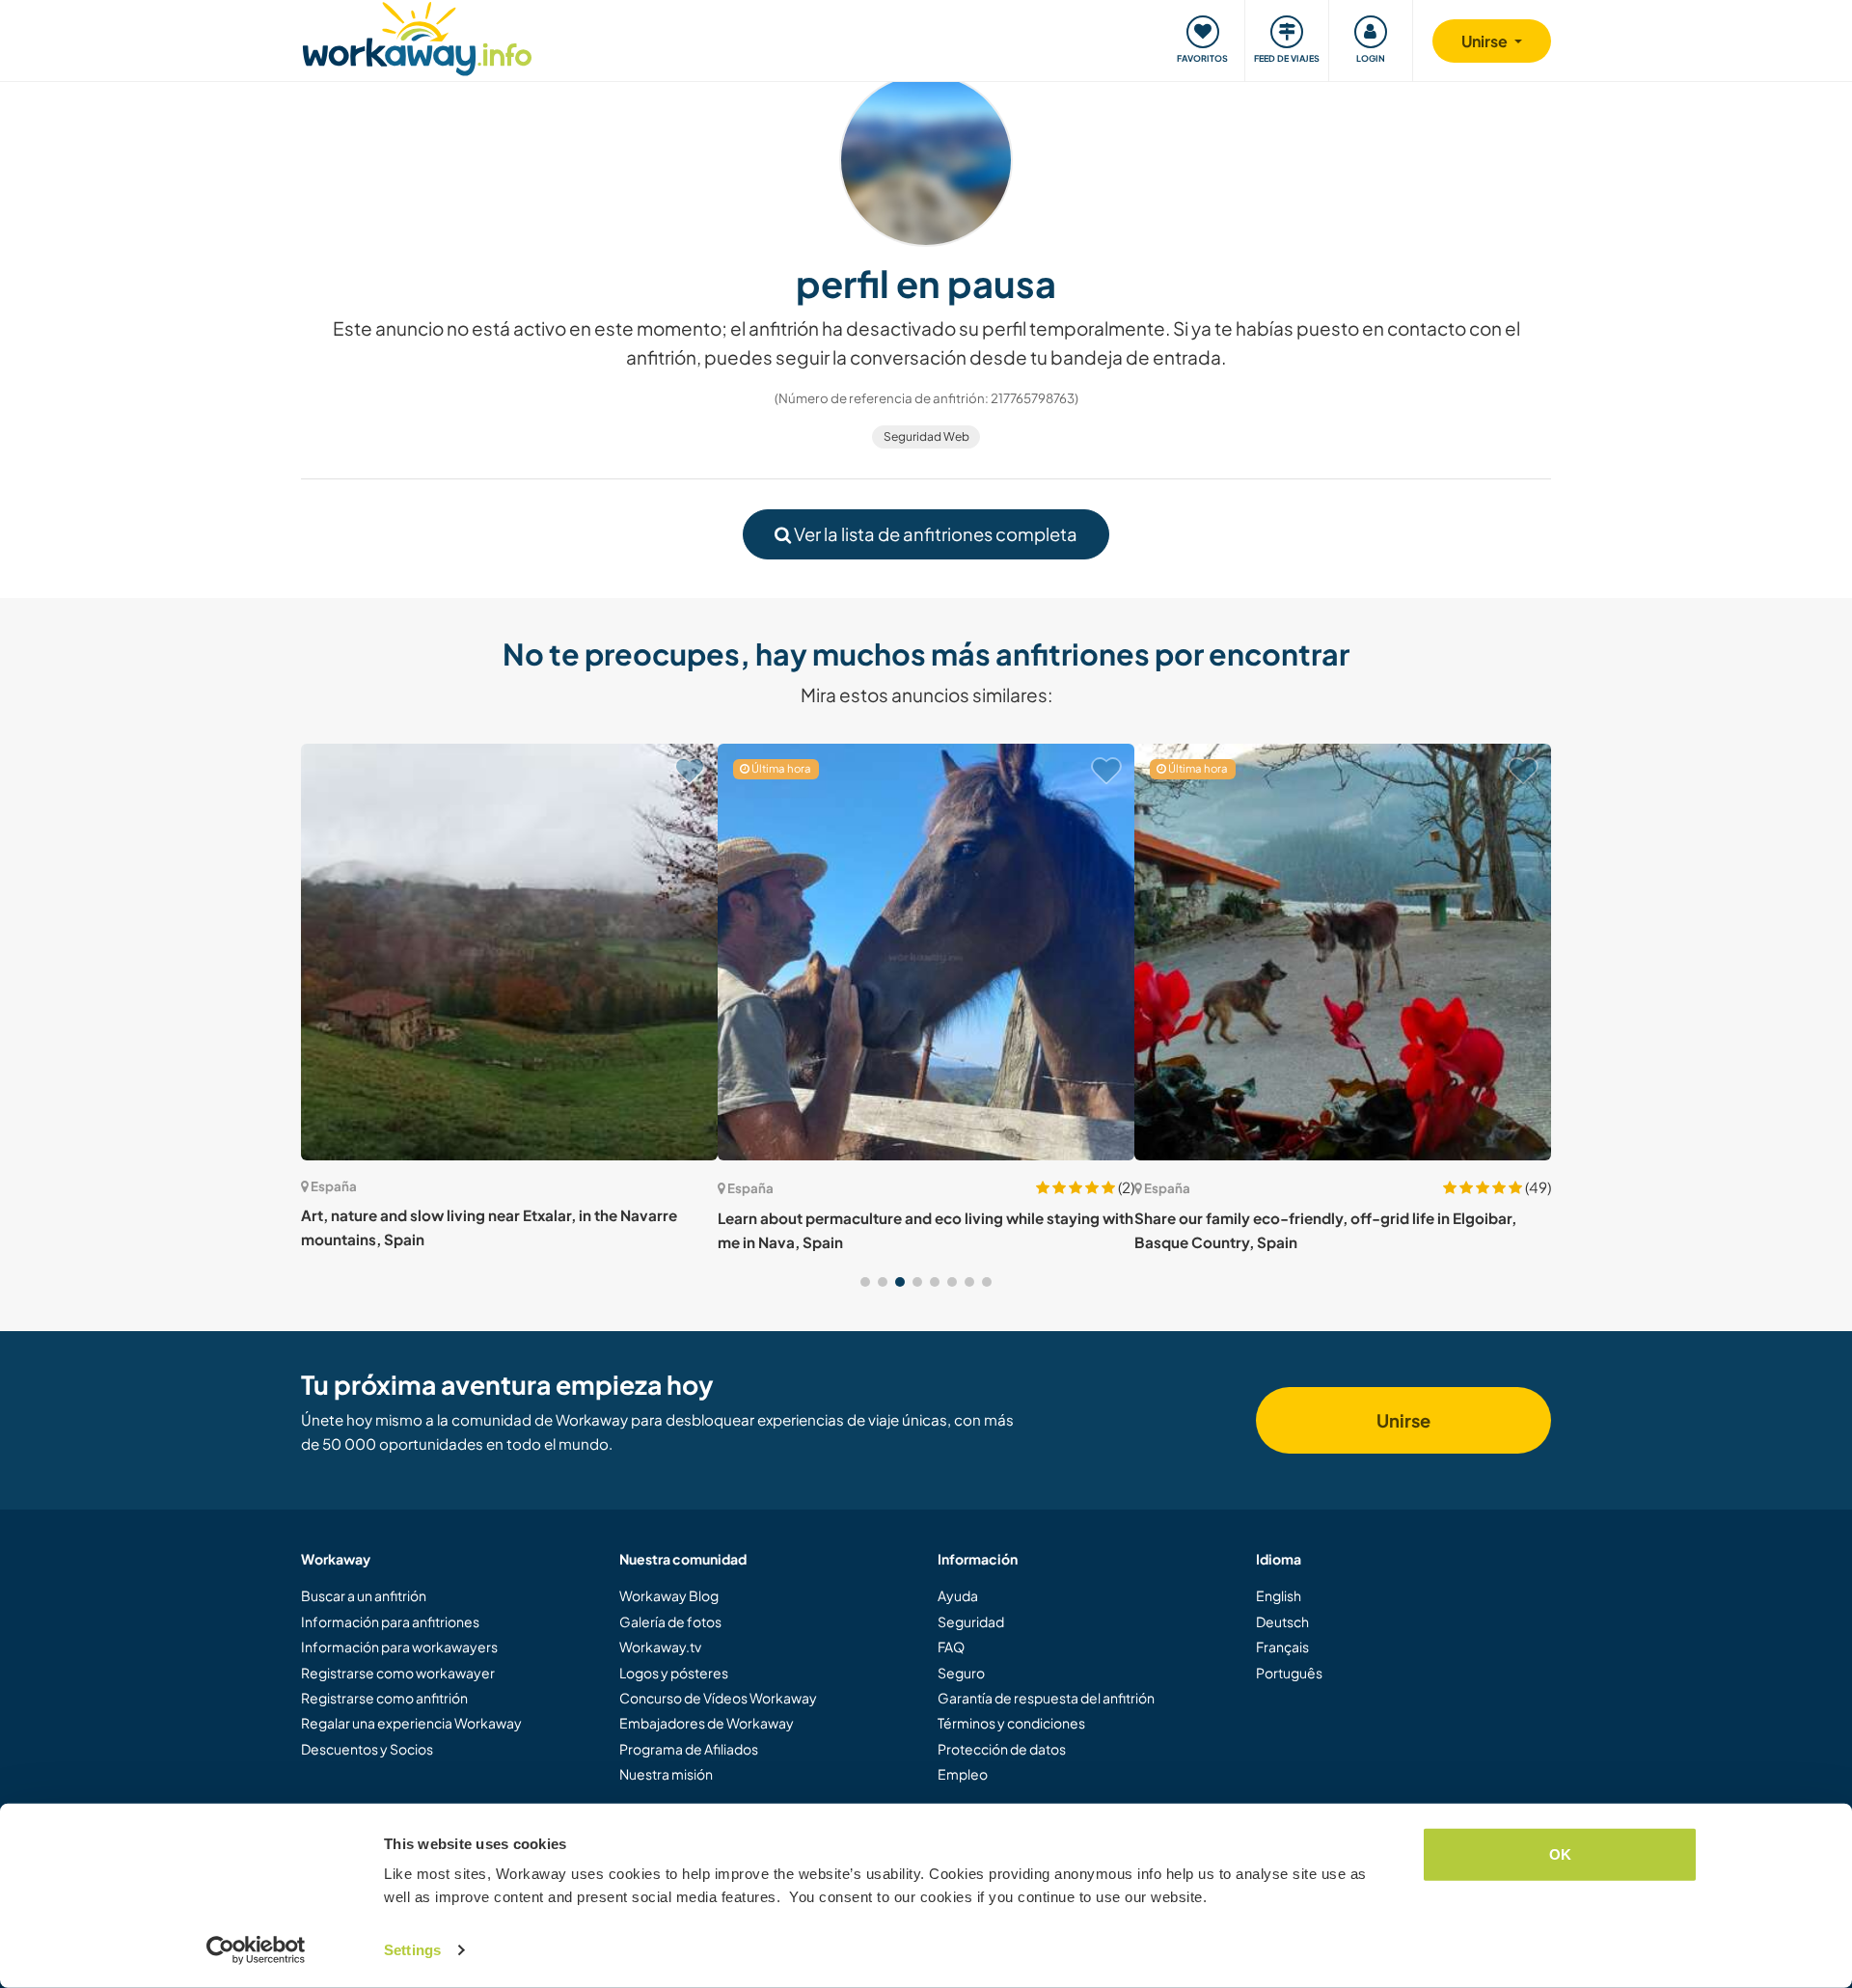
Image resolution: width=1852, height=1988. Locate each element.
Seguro (961, 1673)
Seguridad (971, 1621)
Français (1282, 1647)
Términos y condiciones (1011, 1723)
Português (1289, 1673)
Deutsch (1282, 1621)
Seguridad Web (926, 436)
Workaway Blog (669, 1595)
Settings (412, 1950)
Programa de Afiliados (689, 1749)
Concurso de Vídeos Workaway (718, 1698)
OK (1560, 1854)
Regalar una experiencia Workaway (411, 1723)
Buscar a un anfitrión (364, 1595)
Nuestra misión (666, 1774)
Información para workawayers (399, 1647)
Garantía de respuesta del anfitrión (1046, 1698)
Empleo (963, 1774)
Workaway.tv (660, 1647)
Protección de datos (1002, 1749)
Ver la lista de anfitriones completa (934, 534)
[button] (865, 1282)
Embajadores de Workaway (707, 1723)
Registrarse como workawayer (398, 1673)
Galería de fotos (670, 1621)
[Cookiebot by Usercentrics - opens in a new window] (256, 1950)
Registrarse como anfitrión (384, 1698)
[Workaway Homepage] (417, 36)
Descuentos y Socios (367, 1749)
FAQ (951, 1647)
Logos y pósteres (674, 1673)
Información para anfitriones (390, 1621)
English (1279, 1595)
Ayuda (958, 1595)
